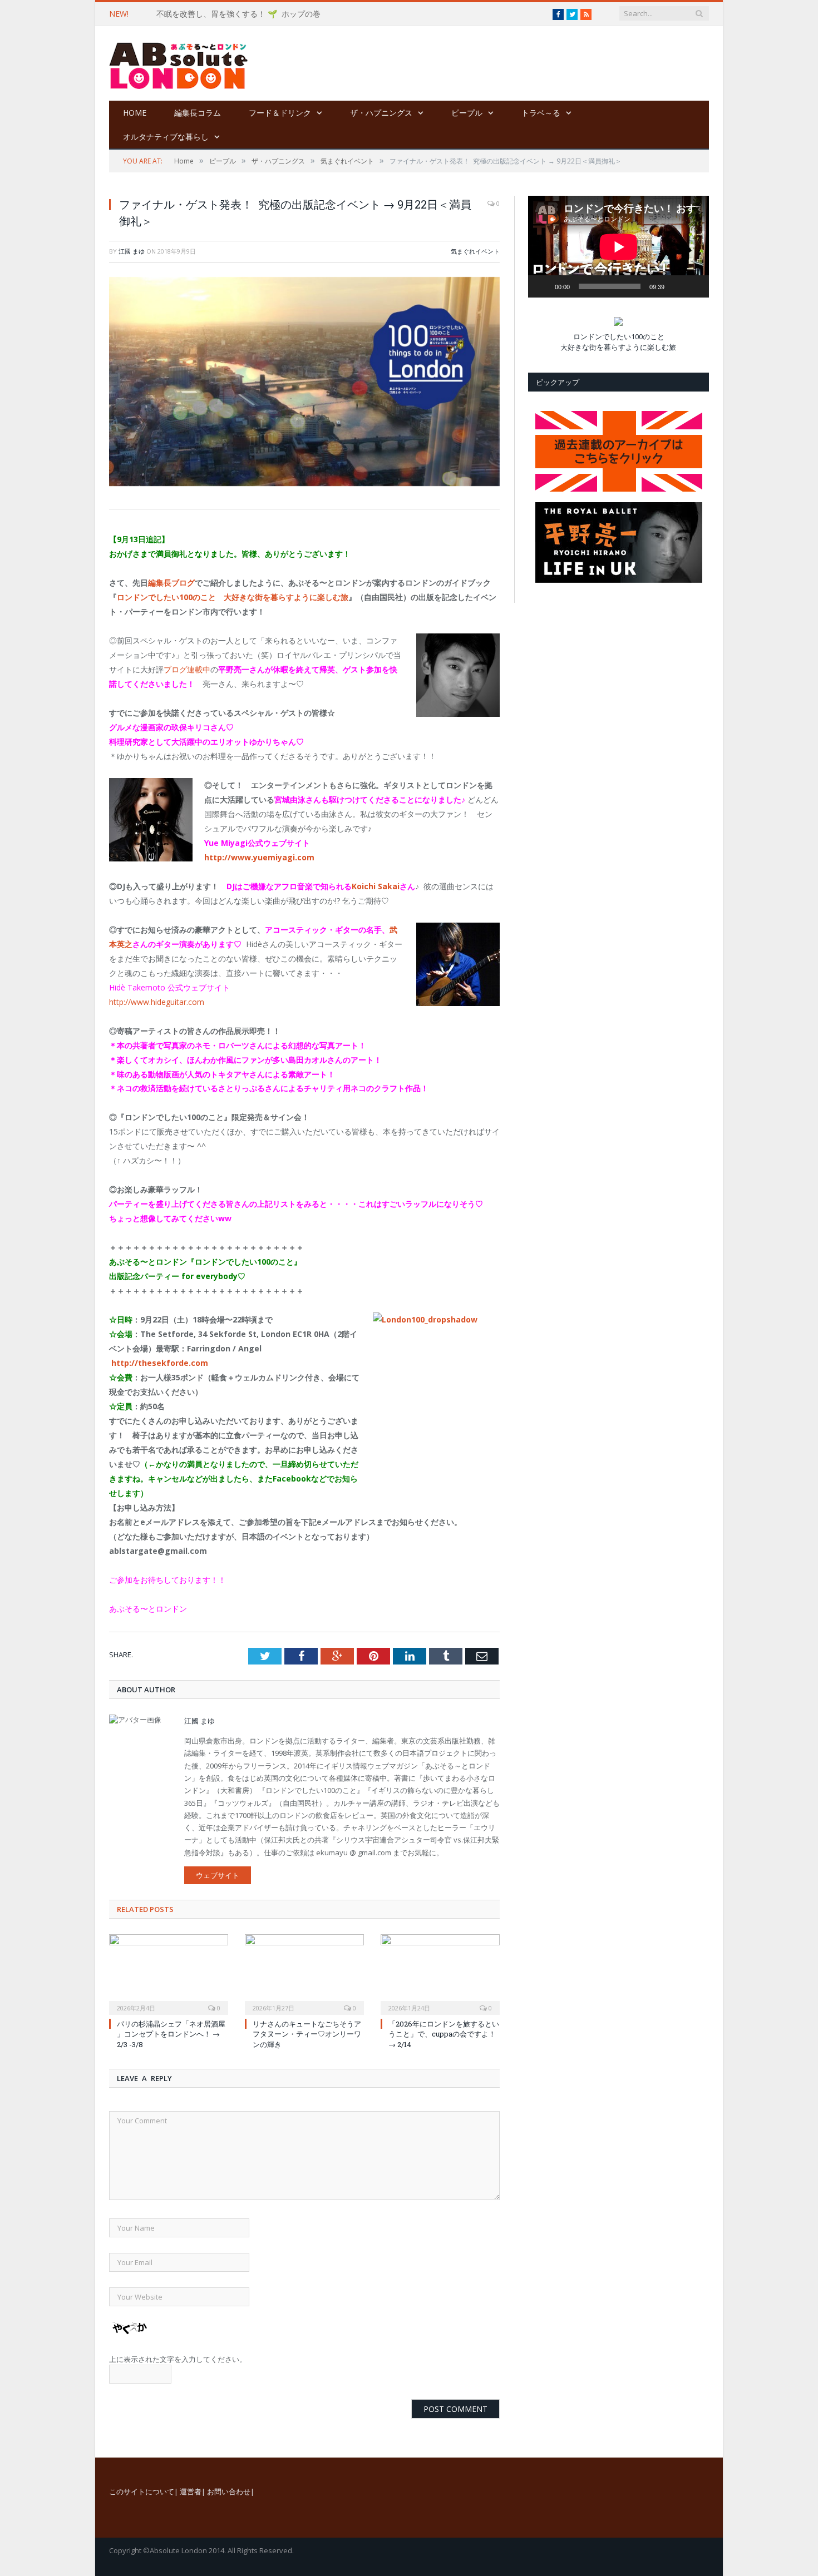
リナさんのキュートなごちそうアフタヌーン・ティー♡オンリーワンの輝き (307, 2034)
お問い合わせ (229, 2491)
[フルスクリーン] (694, 269)
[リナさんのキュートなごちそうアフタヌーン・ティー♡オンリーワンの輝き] (304, 1973)
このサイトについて (142, 2491)
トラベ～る (541, 113)
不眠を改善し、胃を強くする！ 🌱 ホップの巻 (238, 14)
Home (135, 113)
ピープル (467, 113)
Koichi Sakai (376, 886)
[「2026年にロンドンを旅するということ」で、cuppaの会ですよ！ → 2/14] (440, 1973)
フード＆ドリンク (280, 113)
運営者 (191, 2491)
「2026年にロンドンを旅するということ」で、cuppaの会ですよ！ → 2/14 (444, 2034)
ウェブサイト (218, 1875)
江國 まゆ (132, 251)
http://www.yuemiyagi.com (259, 857)
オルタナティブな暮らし (166, 137)
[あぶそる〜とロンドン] (179, 63)
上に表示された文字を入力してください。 (178, 2359)
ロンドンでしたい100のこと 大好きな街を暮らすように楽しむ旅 (233, 597)
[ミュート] (677, 286)
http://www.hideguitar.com (157, 1002)
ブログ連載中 (187, 669)
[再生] (543, 286)
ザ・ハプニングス (381, 113)
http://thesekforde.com (160, 1363)
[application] (619, 247)
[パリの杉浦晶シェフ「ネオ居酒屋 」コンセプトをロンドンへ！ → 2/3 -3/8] (169, 1973)
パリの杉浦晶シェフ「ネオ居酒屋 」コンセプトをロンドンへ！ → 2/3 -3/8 (171, 2034)
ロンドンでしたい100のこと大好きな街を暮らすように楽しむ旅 (618, 342)
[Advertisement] (479, 64)
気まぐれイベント (475, 251)
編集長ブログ (171, 583)
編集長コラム (198, 113)
